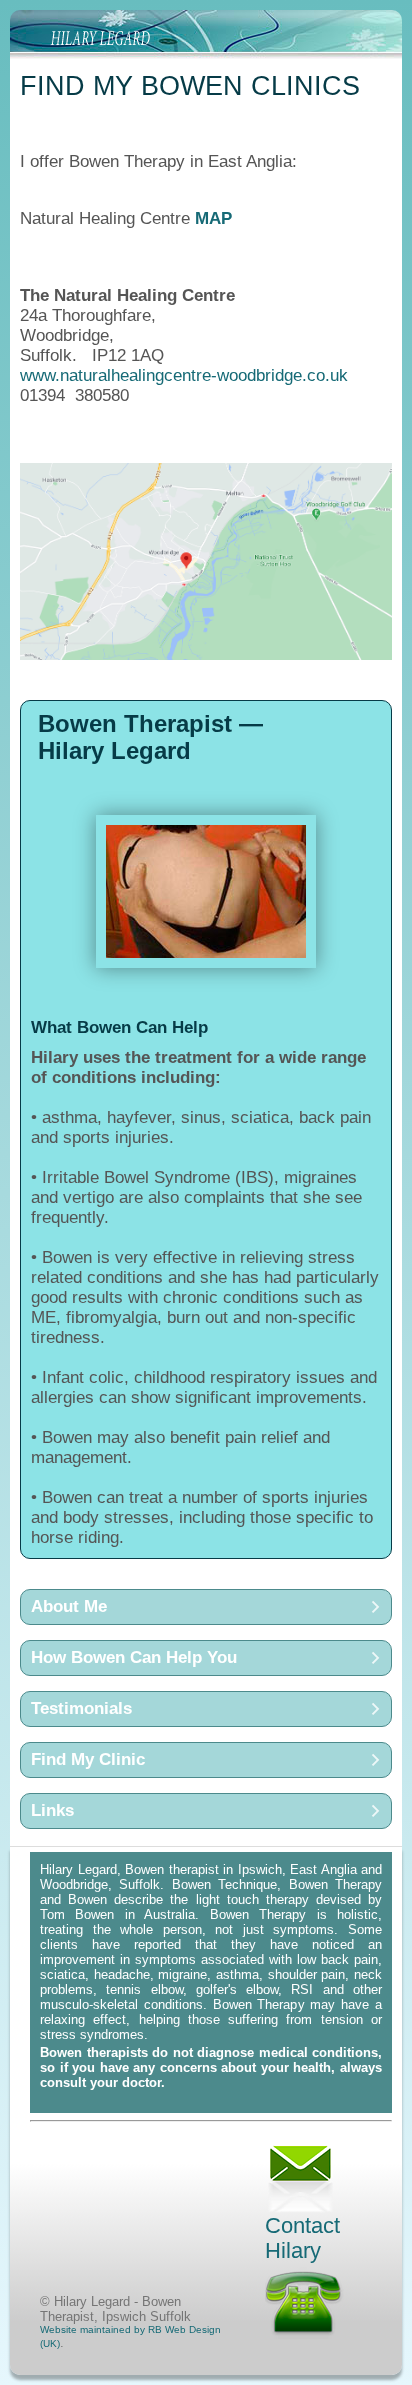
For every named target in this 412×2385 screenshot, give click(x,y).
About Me (69, 1606)
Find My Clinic (88, 1759)
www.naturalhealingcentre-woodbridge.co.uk (184, 375)
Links (52, 1810)
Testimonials (81, 1708)
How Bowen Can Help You (134, 1657)
